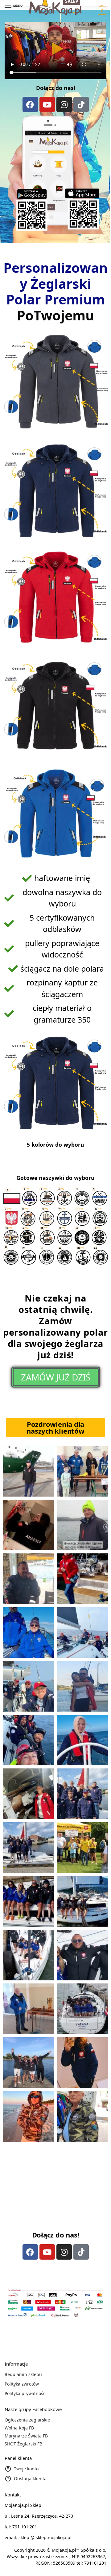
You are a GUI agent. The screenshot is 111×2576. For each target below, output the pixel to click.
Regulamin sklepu (23, 2374)
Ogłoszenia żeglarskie (27, 2420)
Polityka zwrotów (22, 2384)
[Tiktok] (81, 104)
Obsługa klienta (30, 2478)
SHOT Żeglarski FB (23, 2444)
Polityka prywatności (26, 2393)
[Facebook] (30, 104)
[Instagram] (64, 104)
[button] (101, 10)
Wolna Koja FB (19, 2428)
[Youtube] (47, 104)
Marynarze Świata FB (26, 2436)
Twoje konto (26, 2469)
